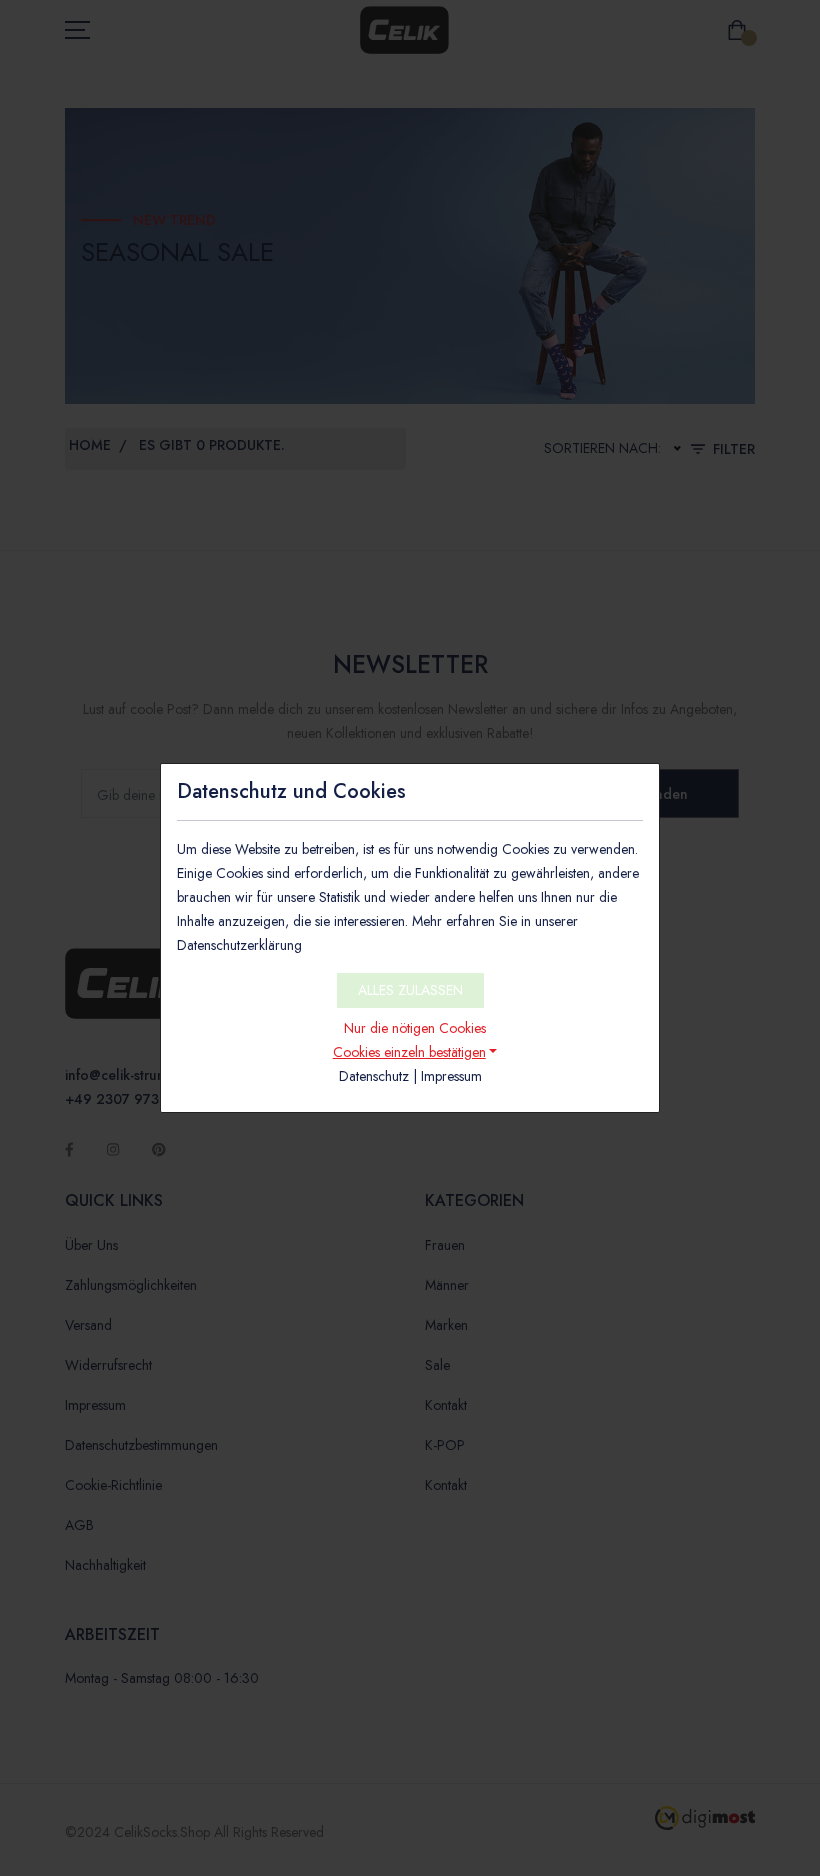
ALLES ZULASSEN (410, 990)
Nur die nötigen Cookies (415, 1028)
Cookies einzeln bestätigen (409, 1052)
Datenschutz (374, 1076)
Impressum (451, 1076)
